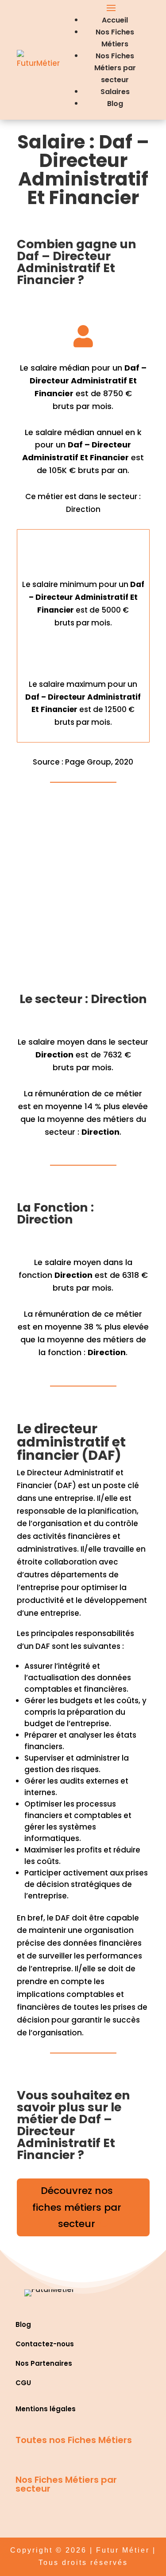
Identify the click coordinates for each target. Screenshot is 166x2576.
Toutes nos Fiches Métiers (74, 2440)
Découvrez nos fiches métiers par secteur (77, 2207)
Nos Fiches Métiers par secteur (115, 68)
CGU (23, 2383)
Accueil (115, 20)
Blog (115, 104)
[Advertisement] (83, 892)
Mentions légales (46, 2409)
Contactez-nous (45, 2344)
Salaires (115, 92)
